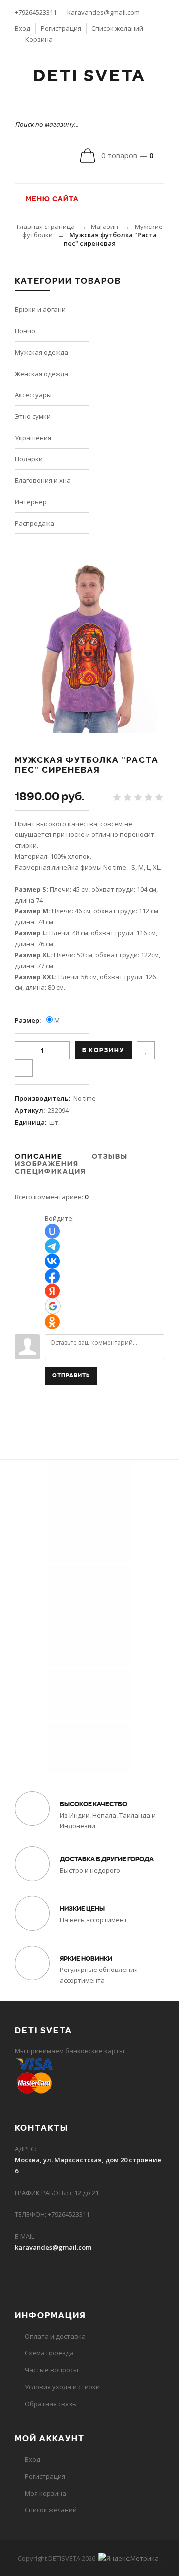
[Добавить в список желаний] (146, 1050)
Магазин (105, 227)
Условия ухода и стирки (62, 2387)
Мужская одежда (42, 352)
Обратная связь (50, 2404)
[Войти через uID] (52, 1231)
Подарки (29, 459)
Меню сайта (51, 199)
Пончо (25, 331)
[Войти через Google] (53, 1306)
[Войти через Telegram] (52, 1246)
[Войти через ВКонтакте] (52, 1261)
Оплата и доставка (55, 2336)
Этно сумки (33, 416)
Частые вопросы (51, 2370)
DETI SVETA (89, 76)
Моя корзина (45, 2493)
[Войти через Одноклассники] (52, 1322)
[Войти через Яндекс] (52, 1291)
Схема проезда (49, 2353)
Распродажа (35, 523)
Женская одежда (42, 374)
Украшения (33, 438)
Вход (23, 28)
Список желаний (117, 28)
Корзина (39, 39)
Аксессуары (33, 395)
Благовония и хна (43, 480)
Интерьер (31, 502)
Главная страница (46, 227)
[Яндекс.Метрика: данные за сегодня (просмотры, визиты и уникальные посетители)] (129, 2558)
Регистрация (61, 28)
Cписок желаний (51, 2510)
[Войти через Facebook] (52, 1276)
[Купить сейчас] (24, 1068)
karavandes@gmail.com (103, 12)
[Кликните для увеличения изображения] (89, 644)
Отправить (71, 1376)
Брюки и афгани (40, 309)
